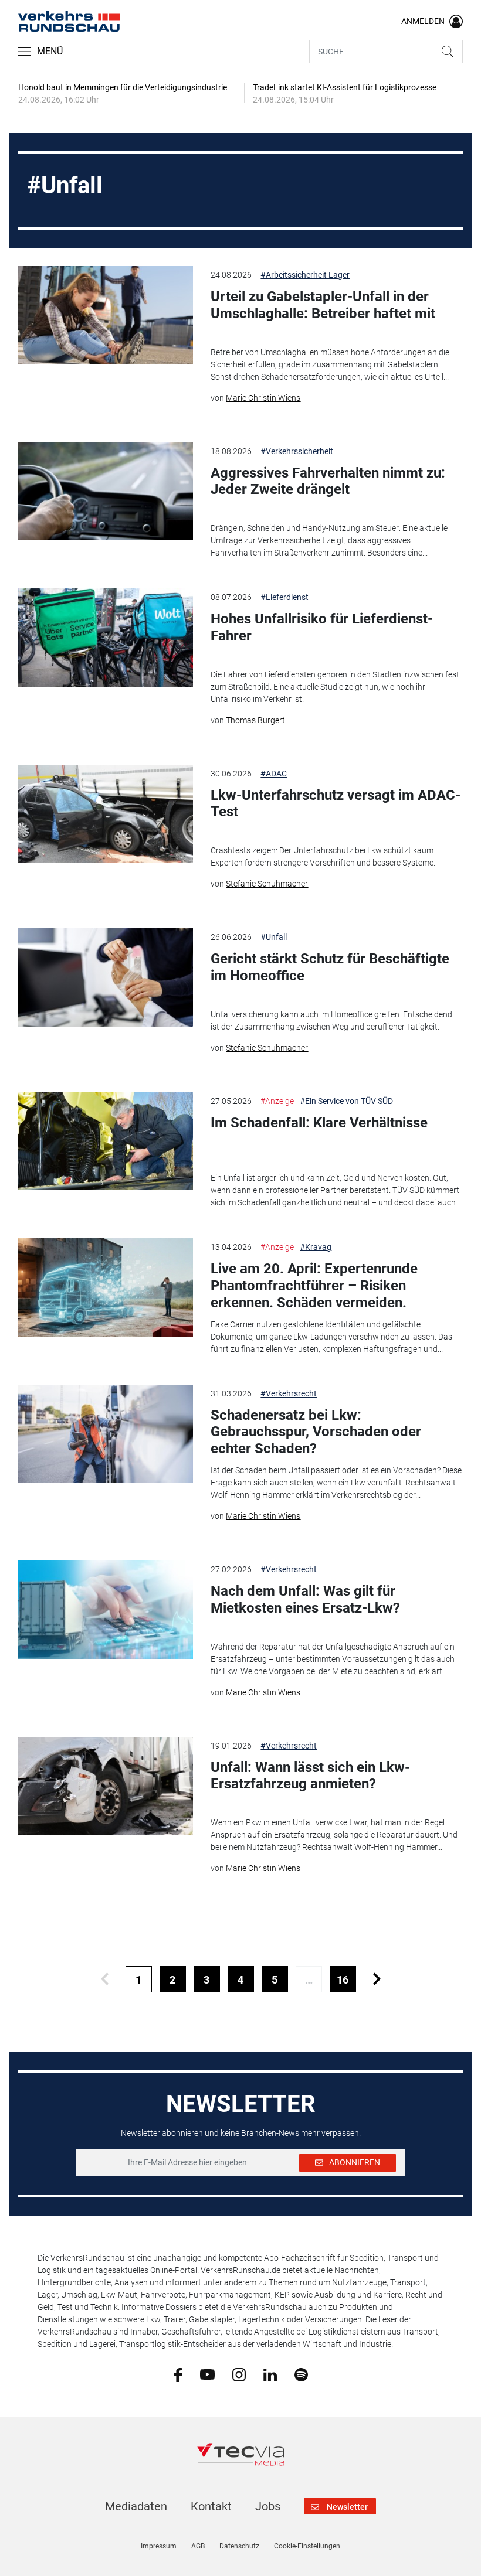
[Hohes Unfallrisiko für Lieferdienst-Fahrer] (106, 638)
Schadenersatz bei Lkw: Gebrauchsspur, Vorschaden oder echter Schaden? (316, 1432)
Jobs (268, 2506)
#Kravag (316, 1247)
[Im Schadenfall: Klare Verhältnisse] (106, 1142)
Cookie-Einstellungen (307, 2546)
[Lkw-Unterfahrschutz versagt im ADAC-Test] (106, 814)
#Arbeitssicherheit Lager (305, 275)
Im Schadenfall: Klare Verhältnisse (319, 1123)
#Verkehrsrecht (289, 1393)
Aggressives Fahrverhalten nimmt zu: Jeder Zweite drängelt (328, 481)
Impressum (159, 2546)
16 (343, 1980)
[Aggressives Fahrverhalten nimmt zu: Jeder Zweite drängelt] (106, 492)
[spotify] (301, 2374)
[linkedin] (270, 2374)
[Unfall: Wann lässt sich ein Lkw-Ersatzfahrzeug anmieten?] (106, 1786)
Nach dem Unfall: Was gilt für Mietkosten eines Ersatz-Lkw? (305, 1599)
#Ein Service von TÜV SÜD (346, 1101)
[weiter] (377, 1979)
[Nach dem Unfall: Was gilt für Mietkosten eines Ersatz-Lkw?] (106, 1610)
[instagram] (239, 2374)
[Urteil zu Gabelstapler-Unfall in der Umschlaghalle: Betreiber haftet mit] (106, 315)
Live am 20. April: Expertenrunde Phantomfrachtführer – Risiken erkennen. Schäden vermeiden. (314, 1286)
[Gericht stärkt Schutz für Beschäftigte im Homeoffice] (106, 977)
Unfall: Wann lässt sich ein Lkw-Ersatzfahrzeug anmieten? (310, 1776)
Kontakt (211, 2506)
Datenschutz (239, 2546)
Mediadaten (136, 2506)
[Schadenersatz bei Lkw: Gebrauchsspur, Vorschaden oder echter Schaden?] (106, 1434)
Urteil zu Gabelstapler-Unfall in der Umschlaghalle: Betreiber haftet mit (323, 305)
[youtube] (207, 2374)
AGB (198, 2546)
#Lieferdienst (284, 597)
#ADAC (274, 774)
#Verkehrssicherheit (297, 451)
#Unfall (274, 937)
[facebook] (178, 2374)
